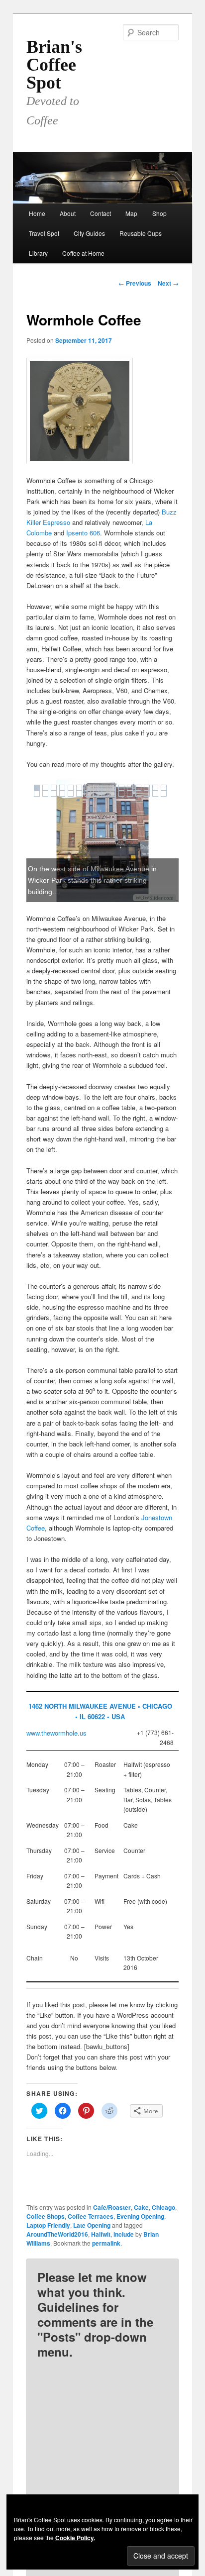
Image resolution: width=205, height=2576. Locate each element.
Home (37, 213)
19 (54, 794)
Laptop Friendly (48, 2225)
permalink (106, 2243)
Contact (101, 213)
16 (164, 788)
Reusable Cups (141, 233)
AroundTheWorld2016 (57, 2234)
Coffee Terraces (91, 2216)
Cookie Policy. (75, 2538)
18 (45, 794)
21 (71, 794)
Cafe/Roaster (112, 2207)
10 (113, 788)
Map (131, 213)
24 (96, 794)
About (68, 213)
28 (130, 794)
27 (121, 794)
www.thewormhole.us (56, 1733)
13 (138, 788)
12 (130, 788)
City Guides (89, 233)
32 (164, 794)
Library (38, 253)
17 (37, 794)
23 (88, 794)
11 (121, 788)
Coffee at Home (83, 253)
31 (155, 794)
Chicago (163, 2207)
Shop (159, 213)
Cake (141, 2207)
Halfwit (101, 2234)
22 (79, 794)
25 (104, 794)
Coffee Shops (46, 2216)
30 (147, 794)
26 (113, 794)
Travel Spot (44, 233)
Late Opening (92, 2225)
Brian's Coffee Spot (54, 65)
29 (138, 794)
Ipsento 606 (83, 533)
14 (147, 788)
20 (62, 794)
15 (155, 788)
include (124, 2234)
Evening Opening (140, 2216)
